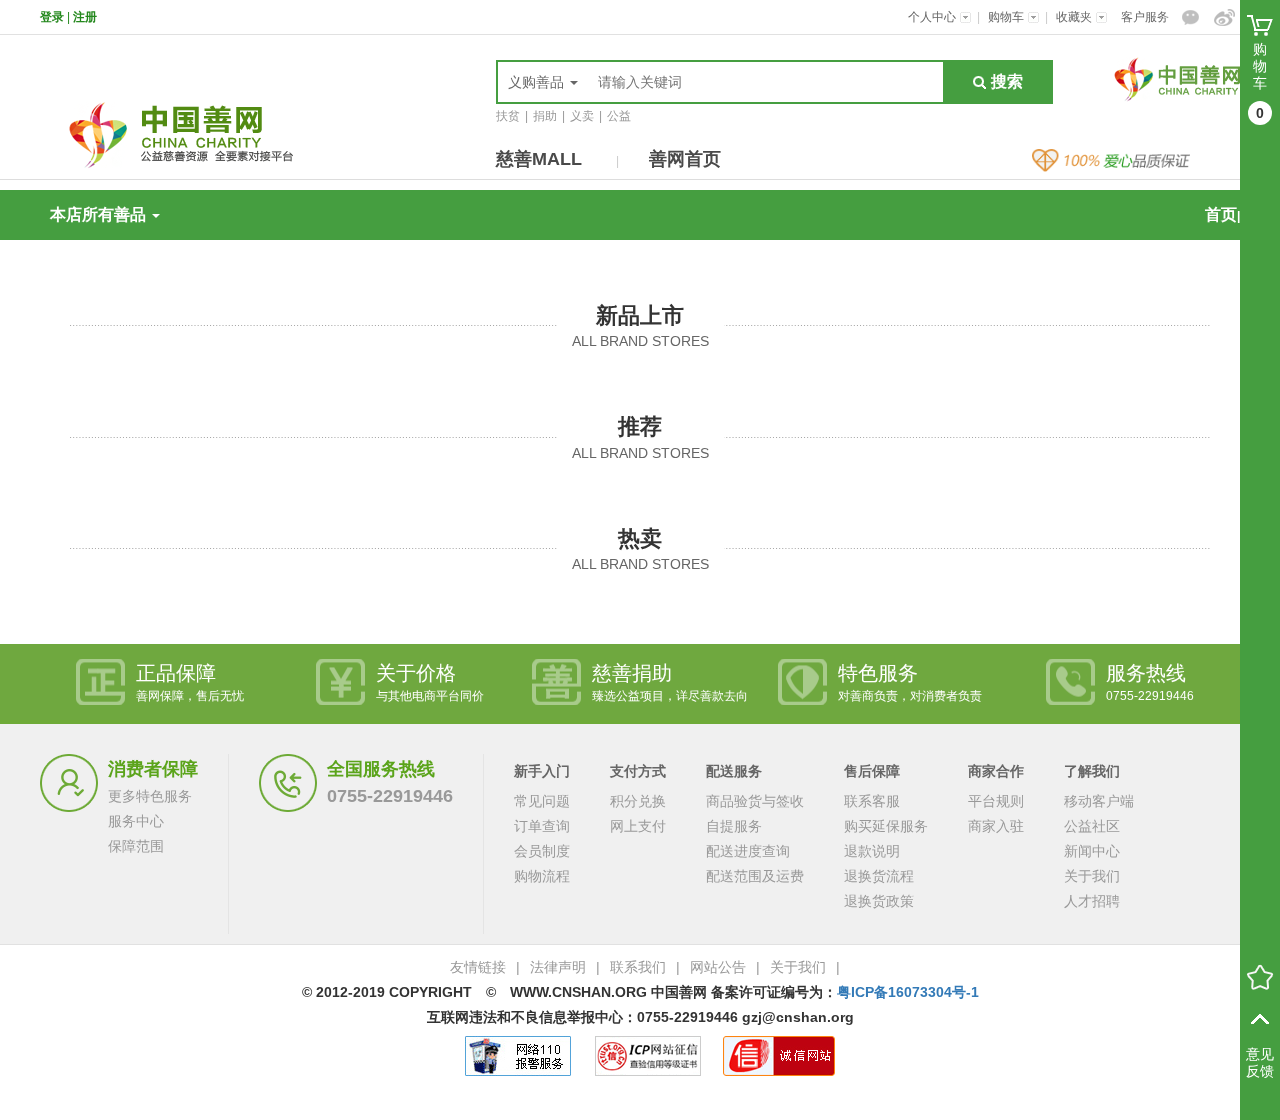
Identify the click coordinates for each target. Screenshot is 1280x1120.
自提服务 (734, 826)
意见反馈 (1260, 1062)
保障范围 (136, 846)
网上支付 (638, 826)
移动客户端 (1099, 801)
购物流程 (542, 876)
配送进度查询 (748, 851)
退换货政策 (879, 901)
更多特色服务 (150, 796)
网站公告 (718, 967)
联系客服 (872, 801)
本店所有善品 (100, 214)
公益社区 (1092, 826)
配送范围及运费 (755, 876)
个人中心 (933, 17)
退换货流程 (879, 876)
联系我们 (638, 967)
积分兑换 (638, 801)
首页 (1221, 214)
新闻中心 (1092, 851)
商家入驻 (996, 826)
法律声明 (558, 967)
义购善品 (538, 82)
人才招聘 (1092, 901)
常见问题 (542, 801)
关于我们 (1092, 876)
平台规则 (996, 801)
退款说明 (872, 851)
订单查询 (542, 826)
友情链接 (478, 967)
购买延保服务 (886, 826)
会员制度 (542, 851)
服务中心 (136, 821)
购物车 (1007, 17)
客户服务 (1145, 17)
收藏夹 (1075, 17)
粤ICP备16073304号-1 (908, 992)
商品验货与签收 (755, 801)
